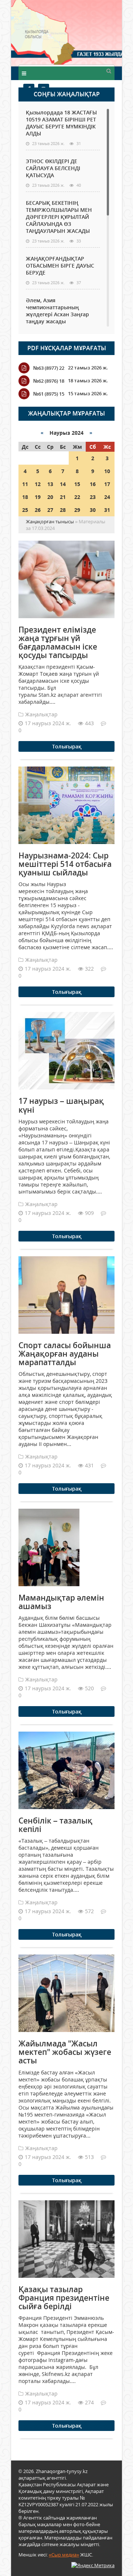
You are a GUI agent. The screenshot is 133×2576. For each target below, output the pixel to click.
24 (107, 497)
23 (93, 497)
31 (107, 510)
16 (93, 484)
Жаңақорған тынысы (94, 32)
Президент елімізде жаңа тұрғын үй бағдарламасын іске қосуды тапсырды (58, 642)
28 (63, 510)
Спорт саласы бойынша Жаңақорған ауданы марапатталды (65, 1354)
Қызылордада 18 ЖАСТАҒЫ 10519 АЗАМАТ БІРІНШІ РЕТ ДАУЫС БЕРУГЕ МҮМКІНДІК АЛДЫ (61, 123)
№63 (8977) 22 (49, 368)
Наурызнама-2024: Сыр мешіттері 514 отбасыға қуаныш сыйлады (65, 864)
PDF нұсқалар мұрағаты (67, 348)
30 (93, 510)
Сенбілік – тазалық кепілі (55, 1825)
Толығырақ (67, 746)
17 (107, 484)
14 (63, 484)
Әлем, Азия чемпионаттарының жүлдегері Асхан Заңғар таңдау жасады (57, 311)
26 (38, 510)
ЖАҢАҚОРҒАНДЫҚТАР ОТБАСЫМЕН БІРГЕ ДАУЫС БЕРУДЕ (60, 266)
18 (25, 497)
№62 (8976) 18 (49, 381)
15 (77, 484)
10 (107, 471)
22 (77, 497)
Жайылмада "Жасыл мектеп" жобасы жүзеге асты (65, 2052)
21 (63, 497)
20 (50, 497)
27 (50, 510)
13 (50, 484)
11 (25, 484)
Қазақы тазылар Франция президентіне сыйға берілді (64, 2298)
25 (25, 510)
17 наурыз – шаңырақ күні (61, 1105)
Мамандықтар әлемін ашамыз (61, 1602)
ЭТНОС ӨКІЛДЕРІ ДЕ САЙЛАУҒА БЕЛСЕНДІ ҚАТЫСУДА (53, 168)
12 (38, 484)
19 (38, 497)
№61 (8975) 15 (49, 394)
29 (77, 510)
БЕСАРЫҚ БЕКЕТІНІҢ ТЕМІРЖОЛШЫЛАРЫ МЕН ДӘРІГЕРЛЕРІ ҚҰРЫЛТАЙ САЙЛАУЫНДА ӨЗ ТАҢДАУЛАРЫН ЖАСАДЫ (59, 217)
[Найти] (109, 70)
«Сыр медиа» (64, 2555)
